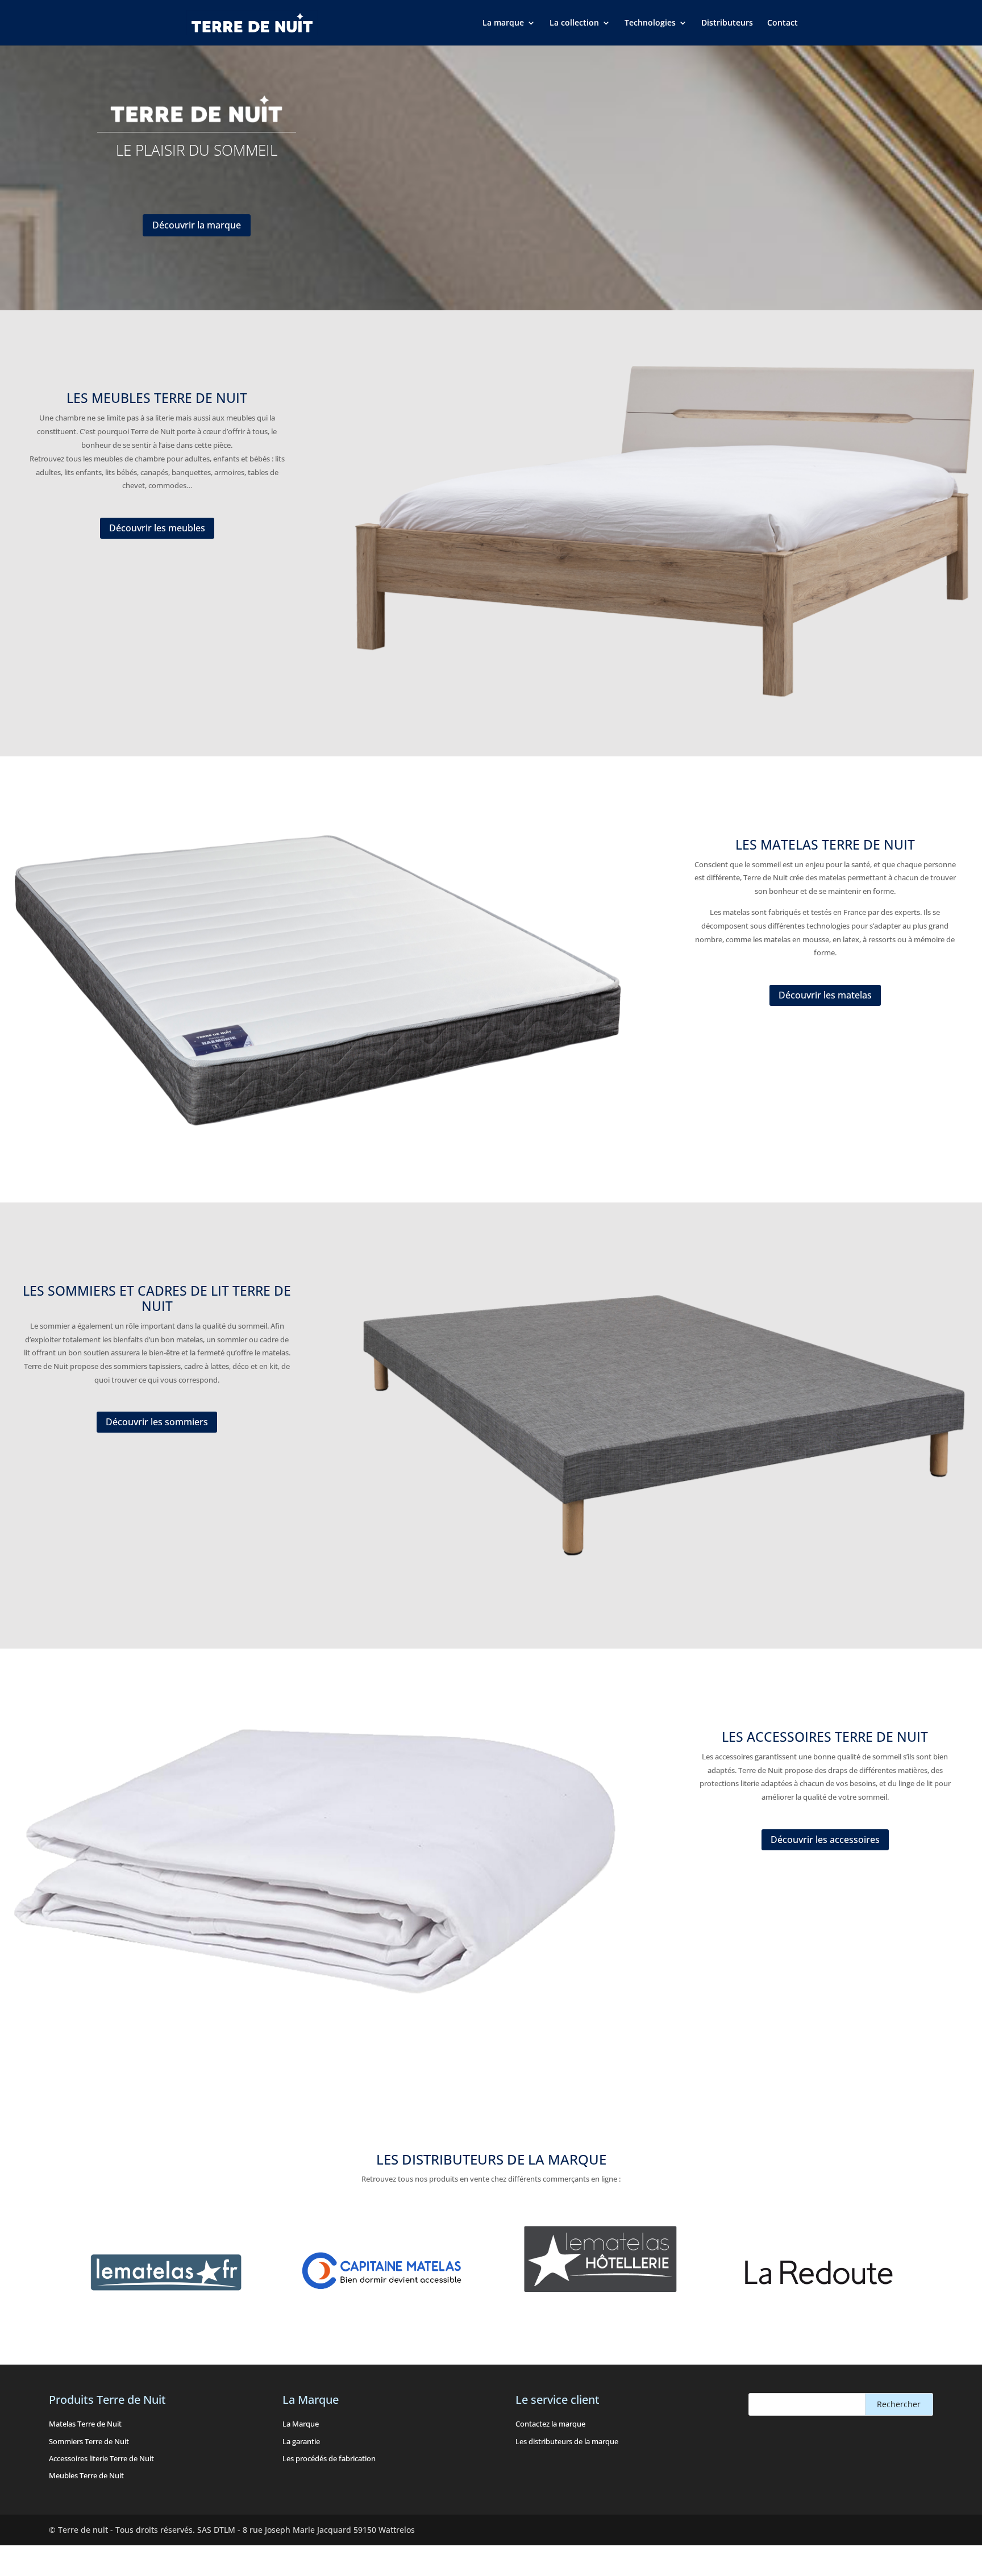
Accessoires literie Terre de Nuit (101, 2458)
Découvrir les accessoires (825, 1840)
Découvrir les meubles (157, 528)
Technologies (650, 23)
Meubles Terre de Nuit (86, 2475)
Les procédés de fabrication (329, 2458)
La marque (503, 23)
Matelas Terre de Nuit (85, 2424)
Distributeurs (727, 23)
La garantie (301, 2441)
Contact (783, 23)
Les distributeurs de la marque (567, 2441)
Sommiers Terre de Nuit (89, 2441)
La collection (574, 23)
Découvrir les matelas (825, 995)
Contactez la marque (550, 2424)
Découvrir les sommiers (157, 1422)
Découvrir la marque (197, 225)
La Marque (301, 2424)
